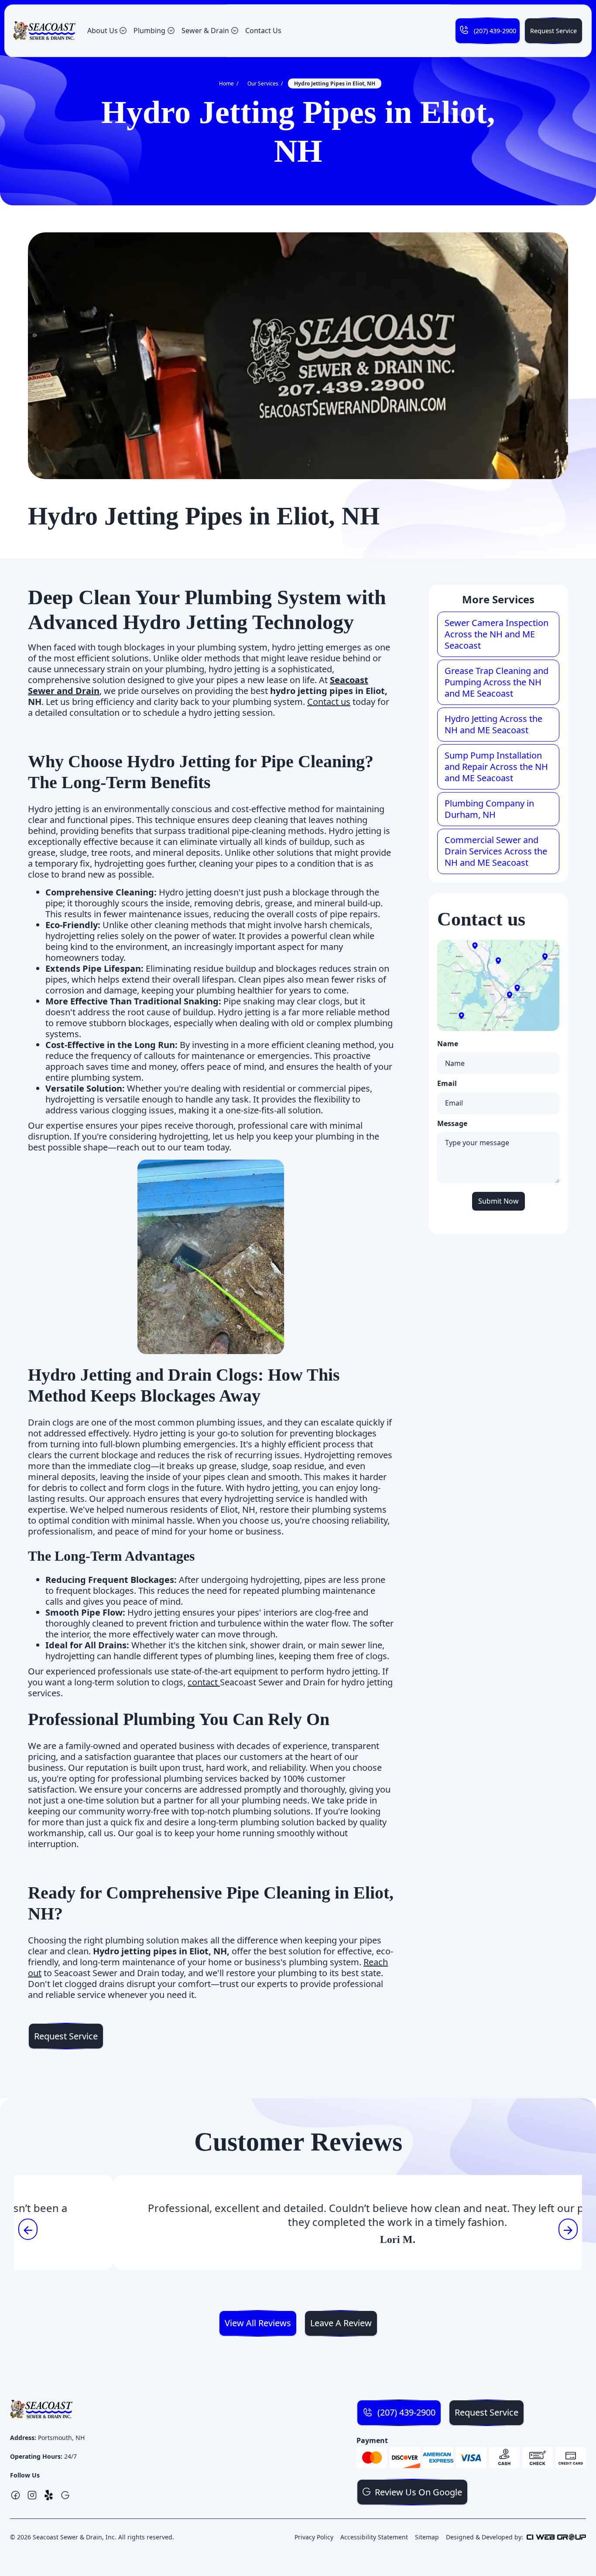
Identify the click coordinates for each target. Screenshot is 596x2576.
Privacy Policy (314, 2537)
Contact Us (263, 31)
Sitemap (427, 2537)
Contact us (329, 702)
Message (452, 1124)
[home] (45, 31)
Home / (229, 83)
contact (204, 1682)
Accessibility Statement (374, 2537)
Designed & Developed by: (485, 2537)
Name (448, 1044)
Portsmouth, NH (61, 2438)
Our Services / (265, 83)
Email (447, 1084)
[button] (107, 31)
